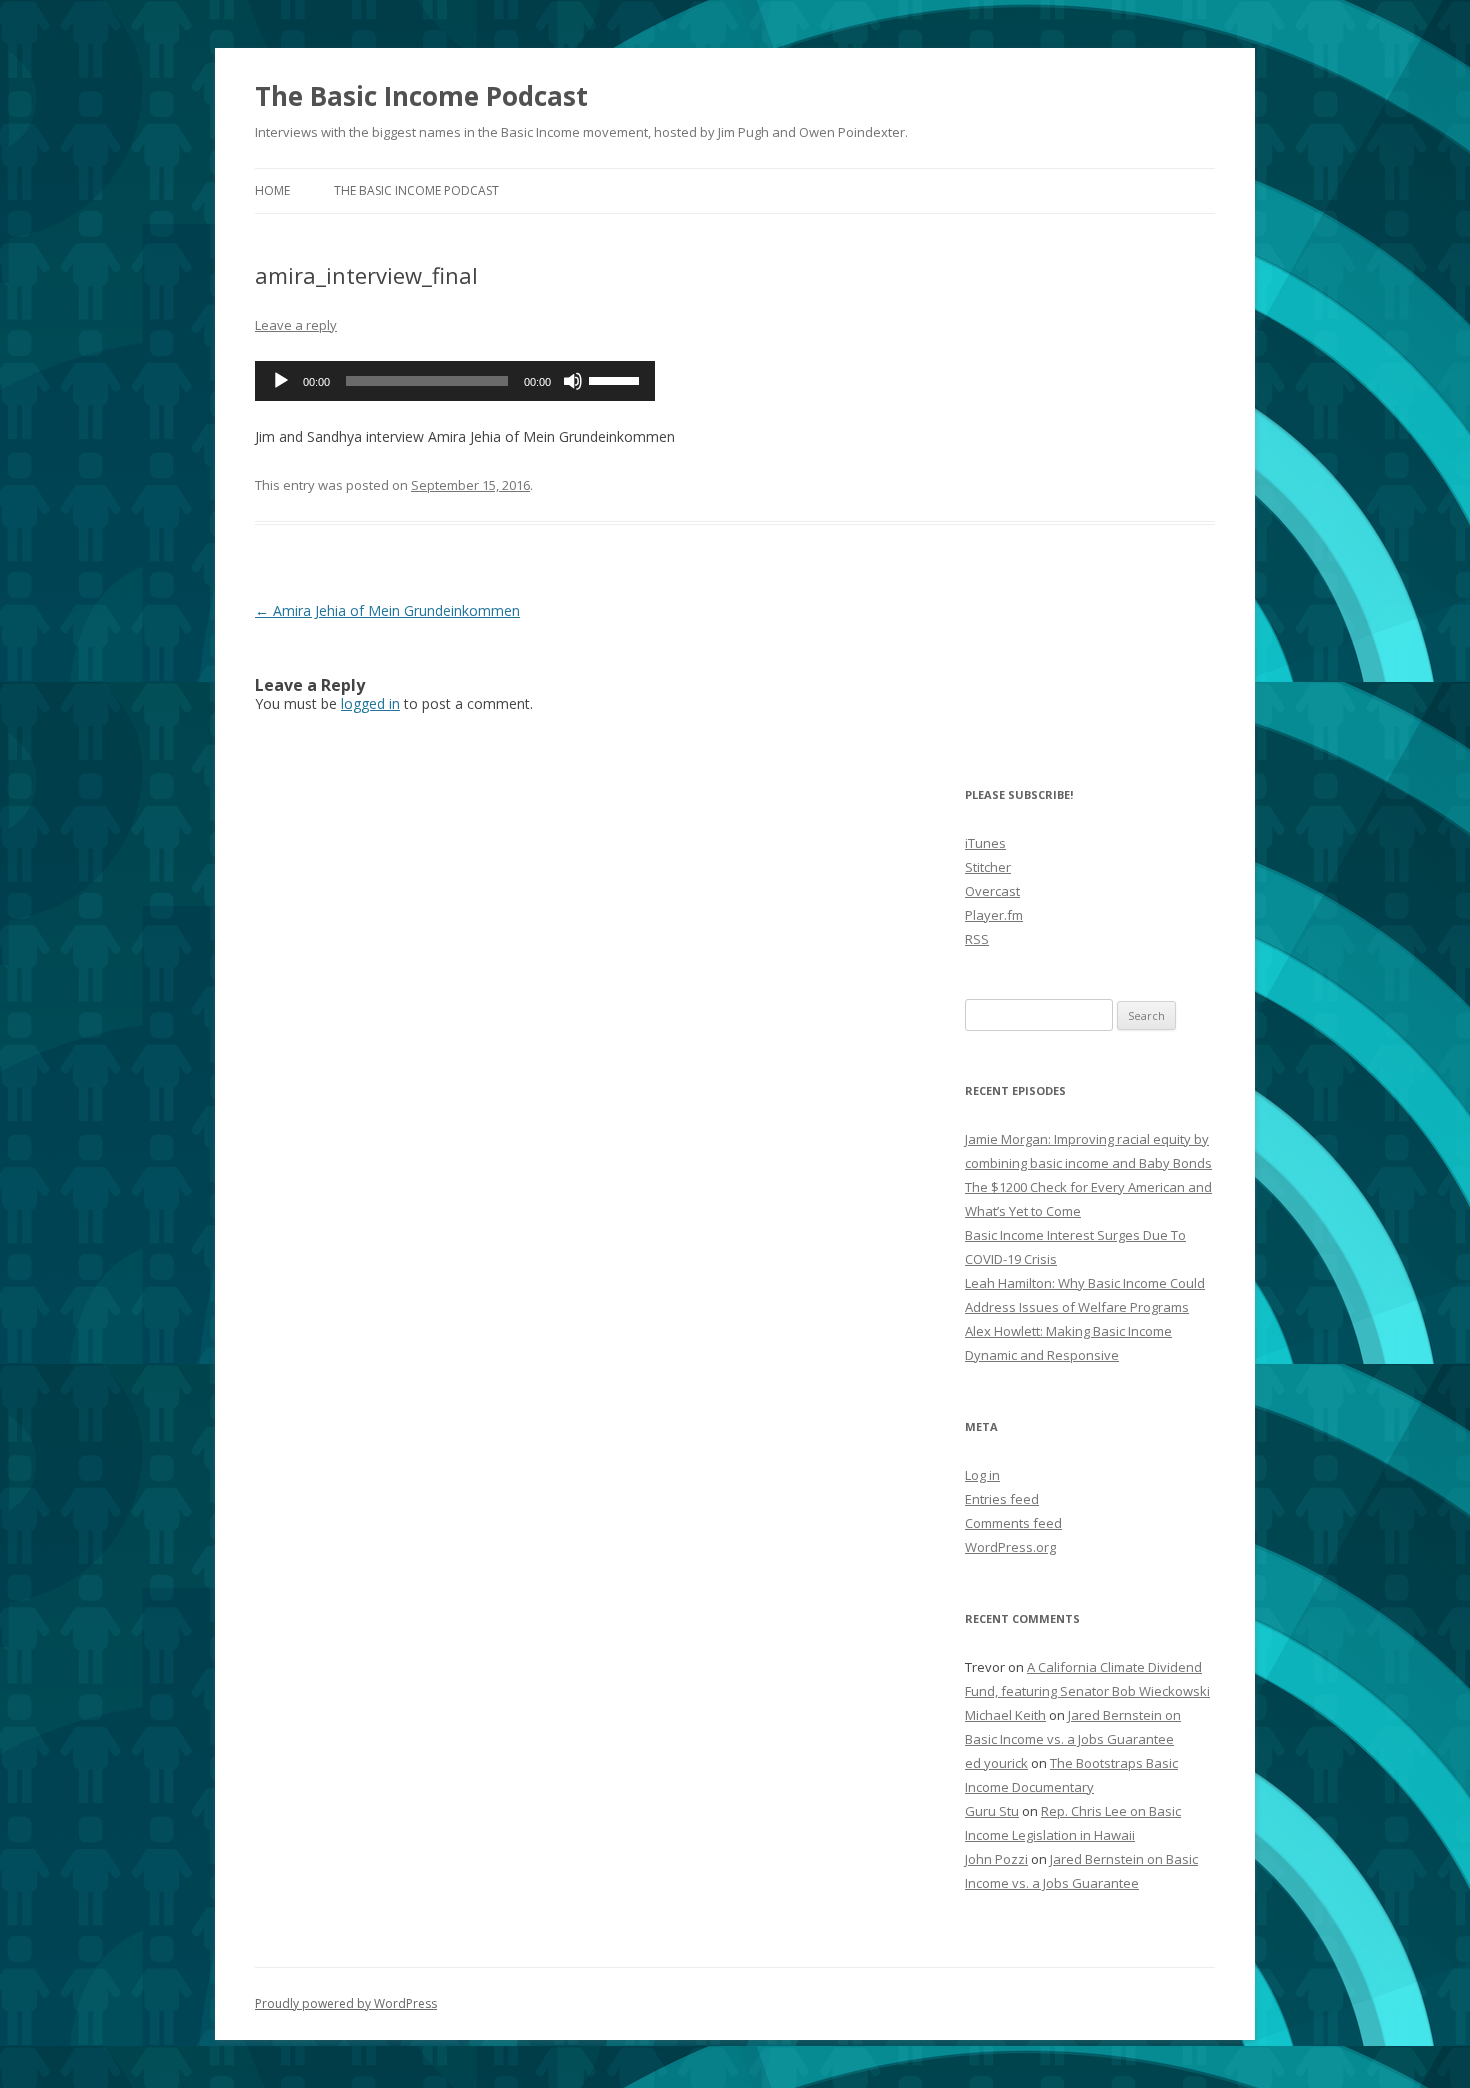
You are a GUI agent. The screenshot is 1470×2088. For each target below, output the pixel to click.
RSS (977, 939)
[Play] (281, 381)
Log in (982, 1475)
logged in (370, 703)
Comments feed (1013, 1523)
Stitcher (988, 867)
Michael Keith (1005, 1715)
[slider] (617, 379)
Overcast (992, 891)
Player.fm (994, 915)
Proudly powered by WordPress (346, 2003)
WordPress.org (1010, 1547)
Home (272, 190)
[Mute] (573, 381)
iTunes (985, 843)
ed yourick (996, 1763)
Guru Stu (992, 1811)
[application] (455, 381)
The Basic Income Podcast (421, 96)
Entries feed (1002, 1499)
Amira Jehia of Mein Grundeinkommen (387, 610)
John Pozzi (996, 1859)
